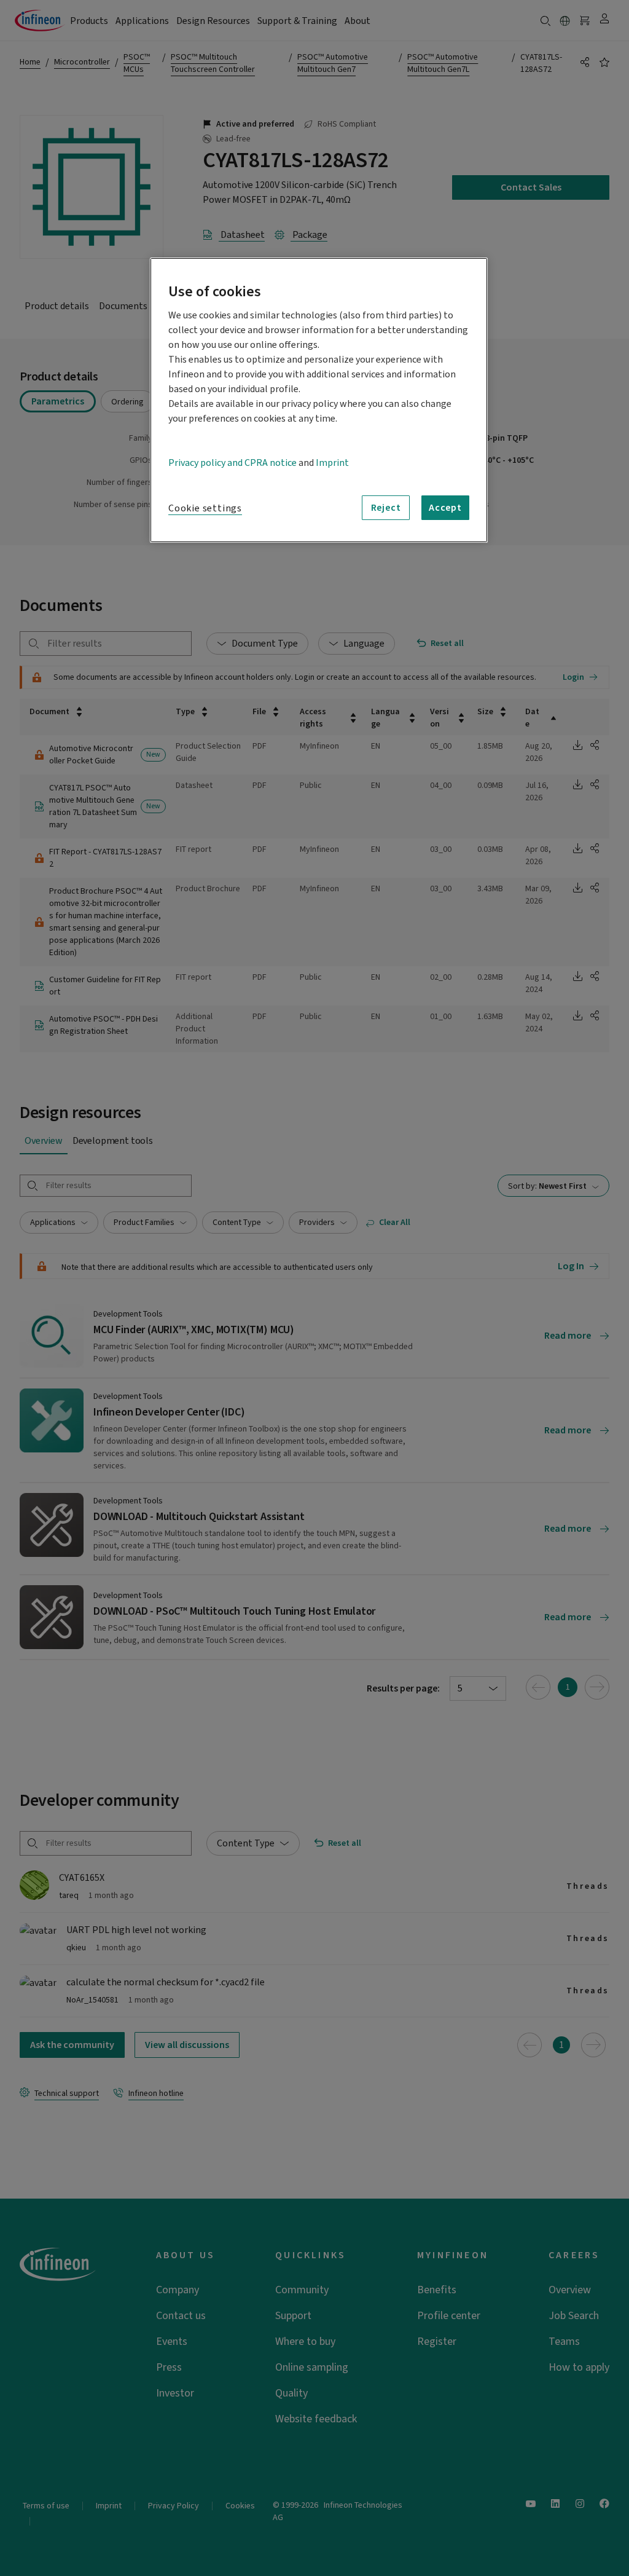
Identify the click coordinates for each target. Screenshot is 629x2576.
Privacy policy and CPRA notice (232, 463)
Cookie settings (205, 508)
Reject (386, 508)
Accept (445, 508)
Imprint (332, 463)
